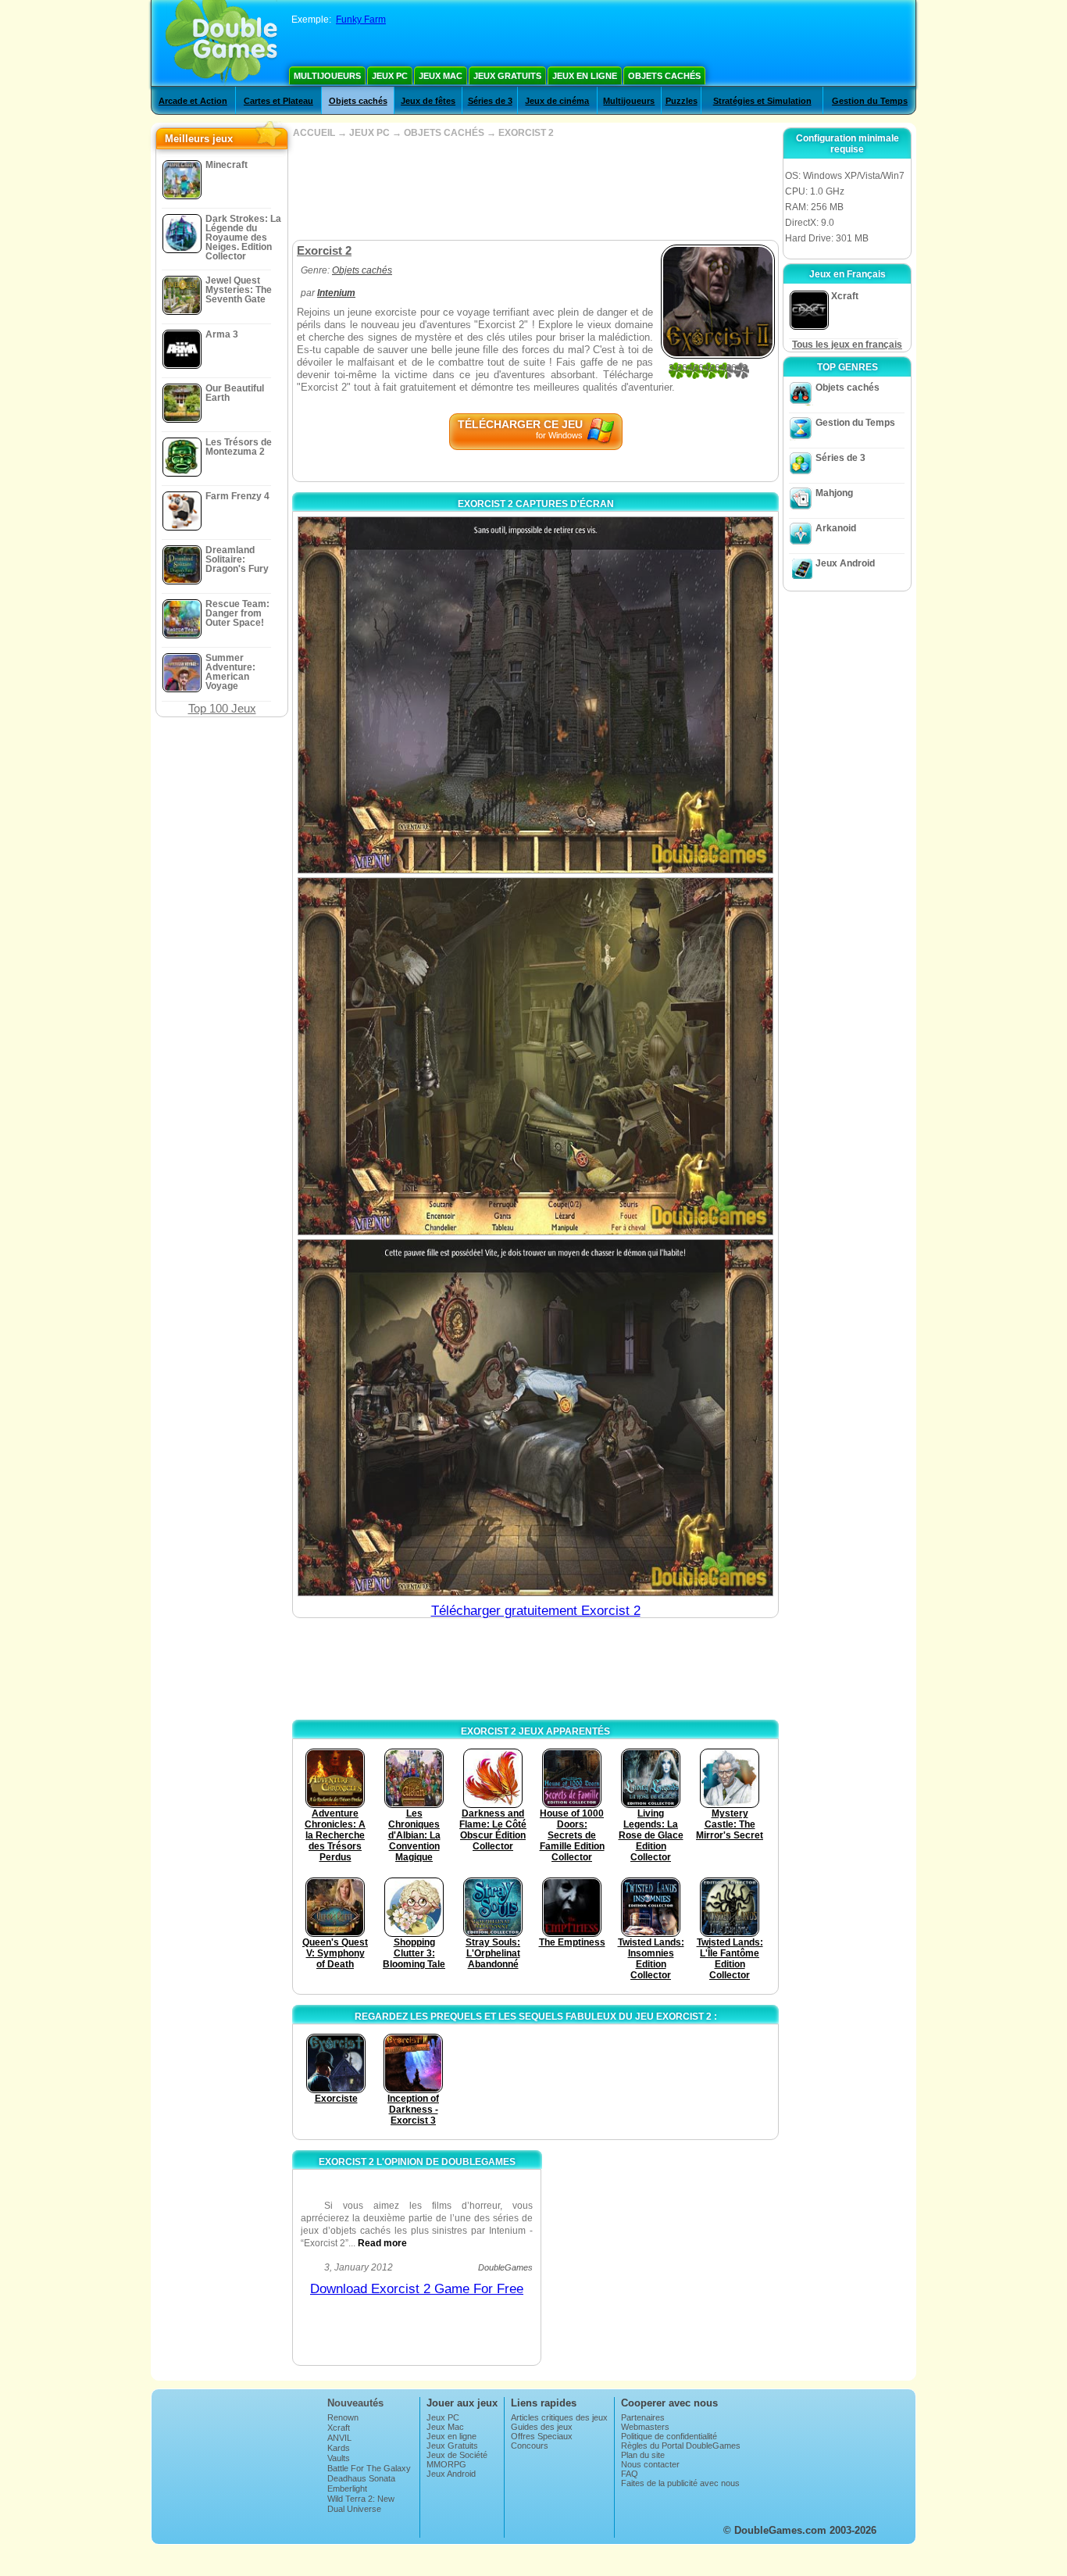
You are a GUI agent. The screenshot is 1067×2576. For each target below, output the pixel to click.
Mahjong (834, 493)
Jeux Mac (441, 76)
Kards (339, 2448)
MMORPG (446, 2464)
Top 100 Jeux (222, 708)
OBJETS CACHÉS (444, 133)
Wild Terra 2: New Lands (361, 2503)
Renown (343, 2417)
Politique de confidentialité (669, 2436)
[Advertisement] (535, 189)
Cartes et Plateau (278, 101)
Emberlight (347, 2488)
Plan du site (643, 2455)
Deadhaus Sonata (361, 2478)
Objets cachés (664, 76)
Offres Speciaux (542, 2436)
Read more (382, 2243)
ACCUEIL (314, 133)
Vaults (339, 2458)
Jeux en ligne (585, 76)
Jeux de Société (457, 2455)
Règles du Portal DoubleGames (681, 2446)
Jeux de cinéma (557, 101)
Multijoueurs (327, 76)
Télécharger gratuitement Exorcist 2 (536, 1611)
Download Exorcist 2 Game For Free (417, 2289)
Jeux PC (390, 76)
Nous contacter (650, 2464)
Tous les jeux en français (847, 345)
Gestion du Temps (870, 101)
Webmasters (645, 2427)
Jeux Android (845, 563)
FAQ (630, 2474)
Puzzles (682, 101)
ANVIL (339, 2438)
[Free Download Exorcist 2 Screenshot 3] (535, 1418)
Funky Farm (361, 20)
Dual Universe (354, 2509)
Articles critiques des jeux (559, 2417)
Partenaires (643, 2417)
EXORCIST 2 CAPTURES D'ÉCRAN (536, 504)
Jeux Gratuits (507, 76)
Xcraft (339, 2428)
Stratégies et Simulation (762, 101)
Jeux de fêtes (428, 101)
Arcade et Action (193, 101)
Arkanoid (836, 528)
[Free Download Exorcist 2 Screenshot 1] (535, 695)
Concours (530, 2446)
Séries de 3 (490, 101)
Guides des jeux (542, 2427)
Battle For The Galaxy (369, 2468)
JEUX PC (369, 133)
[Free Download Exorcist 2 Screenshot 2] (535, 1056)
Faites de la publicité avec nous (680, 2483)
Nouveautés (355, 2403)
